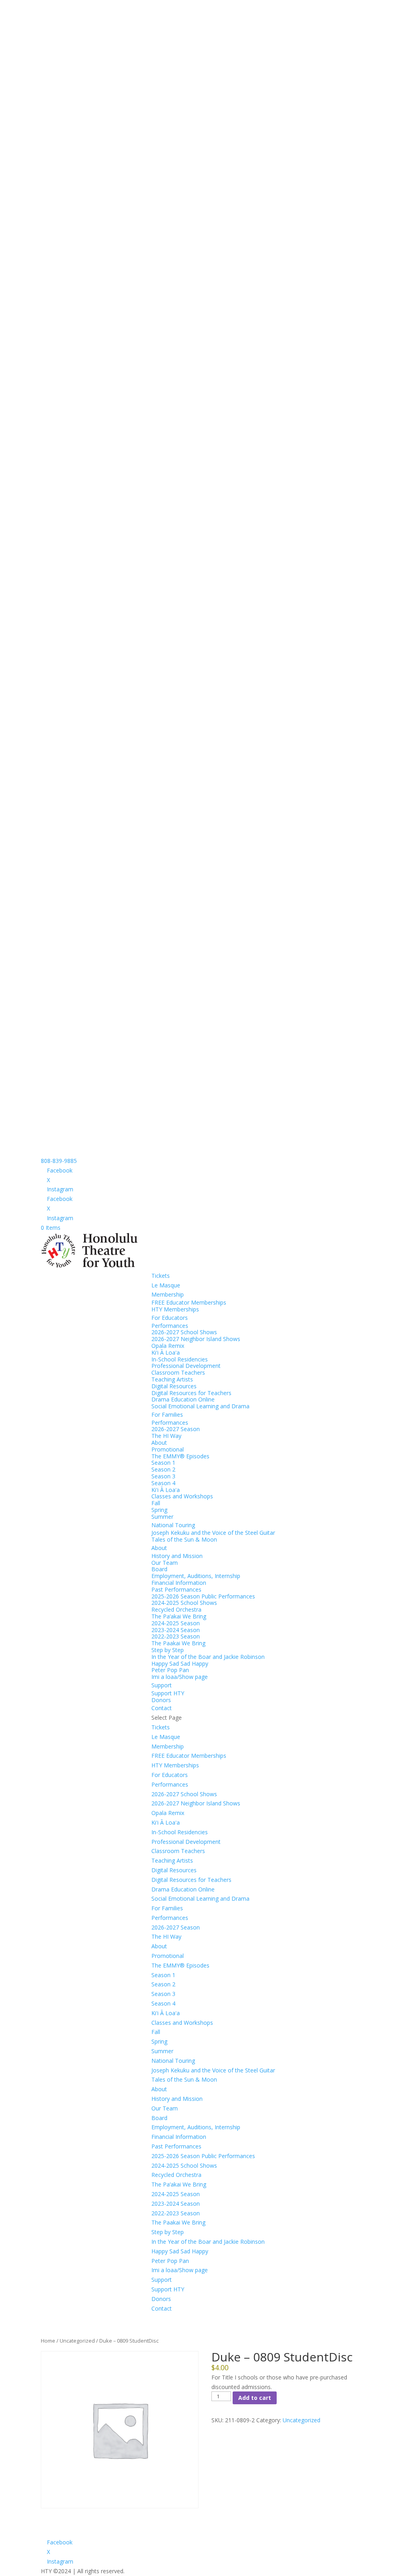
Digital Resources (174, 1386)
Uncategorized (77, 2341)
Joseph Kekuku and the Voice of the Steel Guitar (213, 1533)
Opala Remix (168, 1346)
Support (162, 1685)
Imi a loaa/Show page (180, 1677)
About (159, 1443)
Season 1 (163, 1463)
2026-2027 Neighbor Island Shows (196, 1339)
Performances (170, 1326)
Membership (168, 1294)
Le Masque (166, 1285)
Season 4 (163, 1483)
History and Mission (177, 1556)
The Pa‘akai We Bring (179, 1616)
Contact (162, 1708)
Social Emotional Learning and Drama (200, 1406)
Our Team (165, 1563)
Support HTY (168, 1693)
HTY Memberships (175, 1309)
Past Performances (176, 1589)
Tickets (161, 1276)
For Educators (170, 1318)
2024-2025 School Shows (184, 1603)
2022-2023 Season (176, 1636)
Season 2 (163, 1469)
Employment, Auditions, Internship (196, 1576)
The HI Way (166, 1436)
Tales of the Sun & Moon (184, 1539)
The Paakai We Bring (178, 1643)
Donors (161, 1700)
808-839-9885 (59, 1161)
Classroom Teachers (178, 1372)
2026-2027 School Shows (184, 1332)
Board (159, 1569)
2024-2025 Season (176, 1623)
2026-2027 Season (176, 1429)
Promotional (168, 1449)
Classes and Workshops (182, 1496)
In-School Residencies (180, 1359)
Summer (162, 1517)
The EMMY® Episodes (180, 1456)
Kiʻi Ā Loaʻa (166, 1352)
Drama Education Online (183, 1399)
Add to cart (255, 2398)
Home (48, 2341)
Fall (156, 1503)
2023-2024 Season (176, 1630)
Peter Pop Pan (170, 1670)
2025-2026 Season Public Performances (203, 1596)
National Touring (173, 1525)
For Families (167, 1414)
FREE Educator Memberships (189, 1302)
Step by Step (168, 1650)
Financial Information (179, 1583)
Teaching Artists (172, 1379)
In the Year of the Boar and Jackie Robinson (208, 1657)
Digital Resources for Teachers (191, 1393)
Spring (159, 1510)
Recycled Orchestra (176, 1609)
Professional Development (186, 1366)
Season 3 (163, 1476)
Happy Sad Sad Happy (180, 1663)
